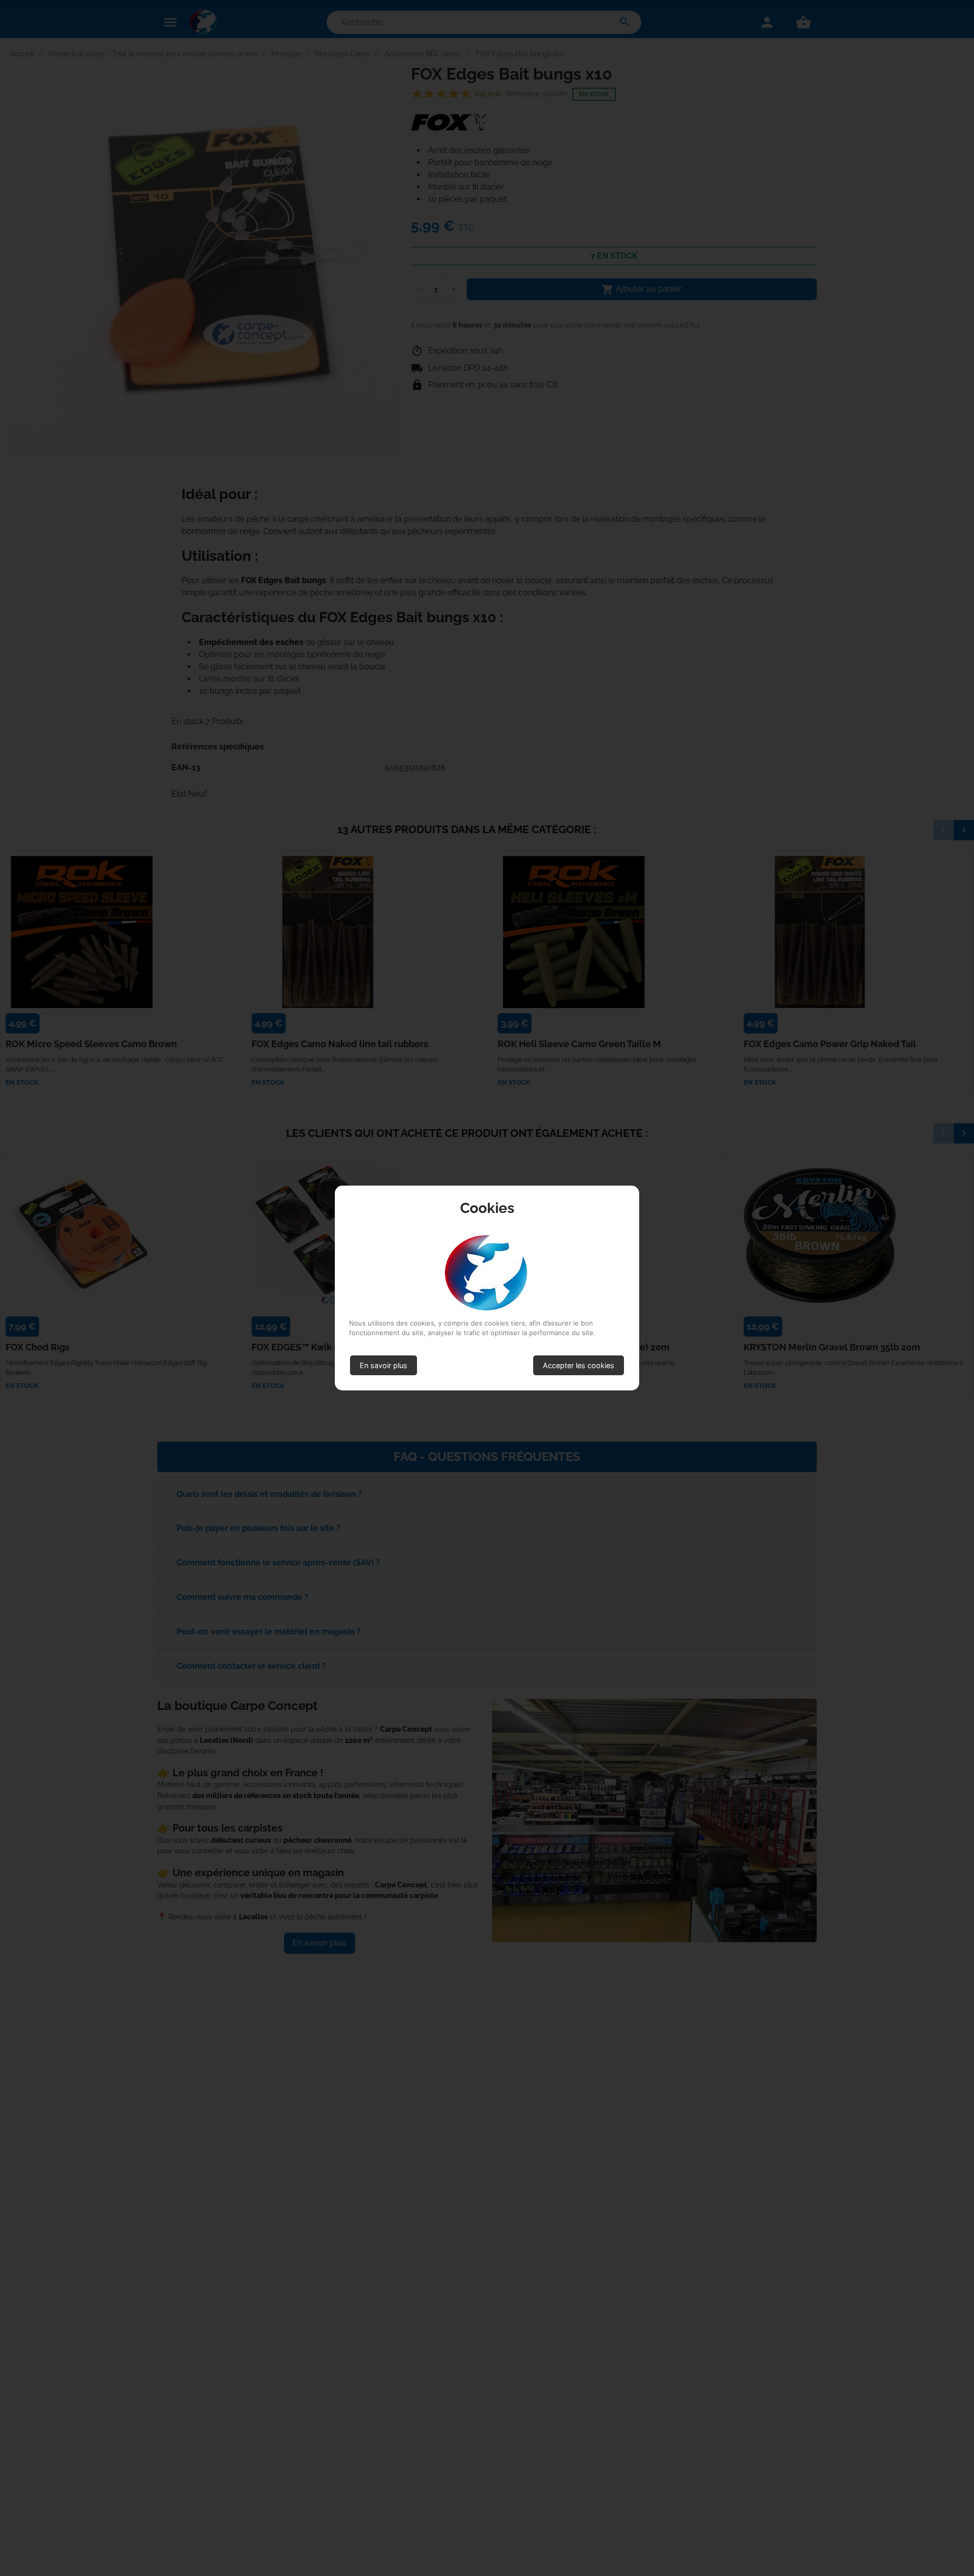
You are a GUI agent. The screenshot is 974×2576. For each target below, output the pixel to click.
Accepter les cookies (579, 1365)
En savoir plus (384, 1365)
